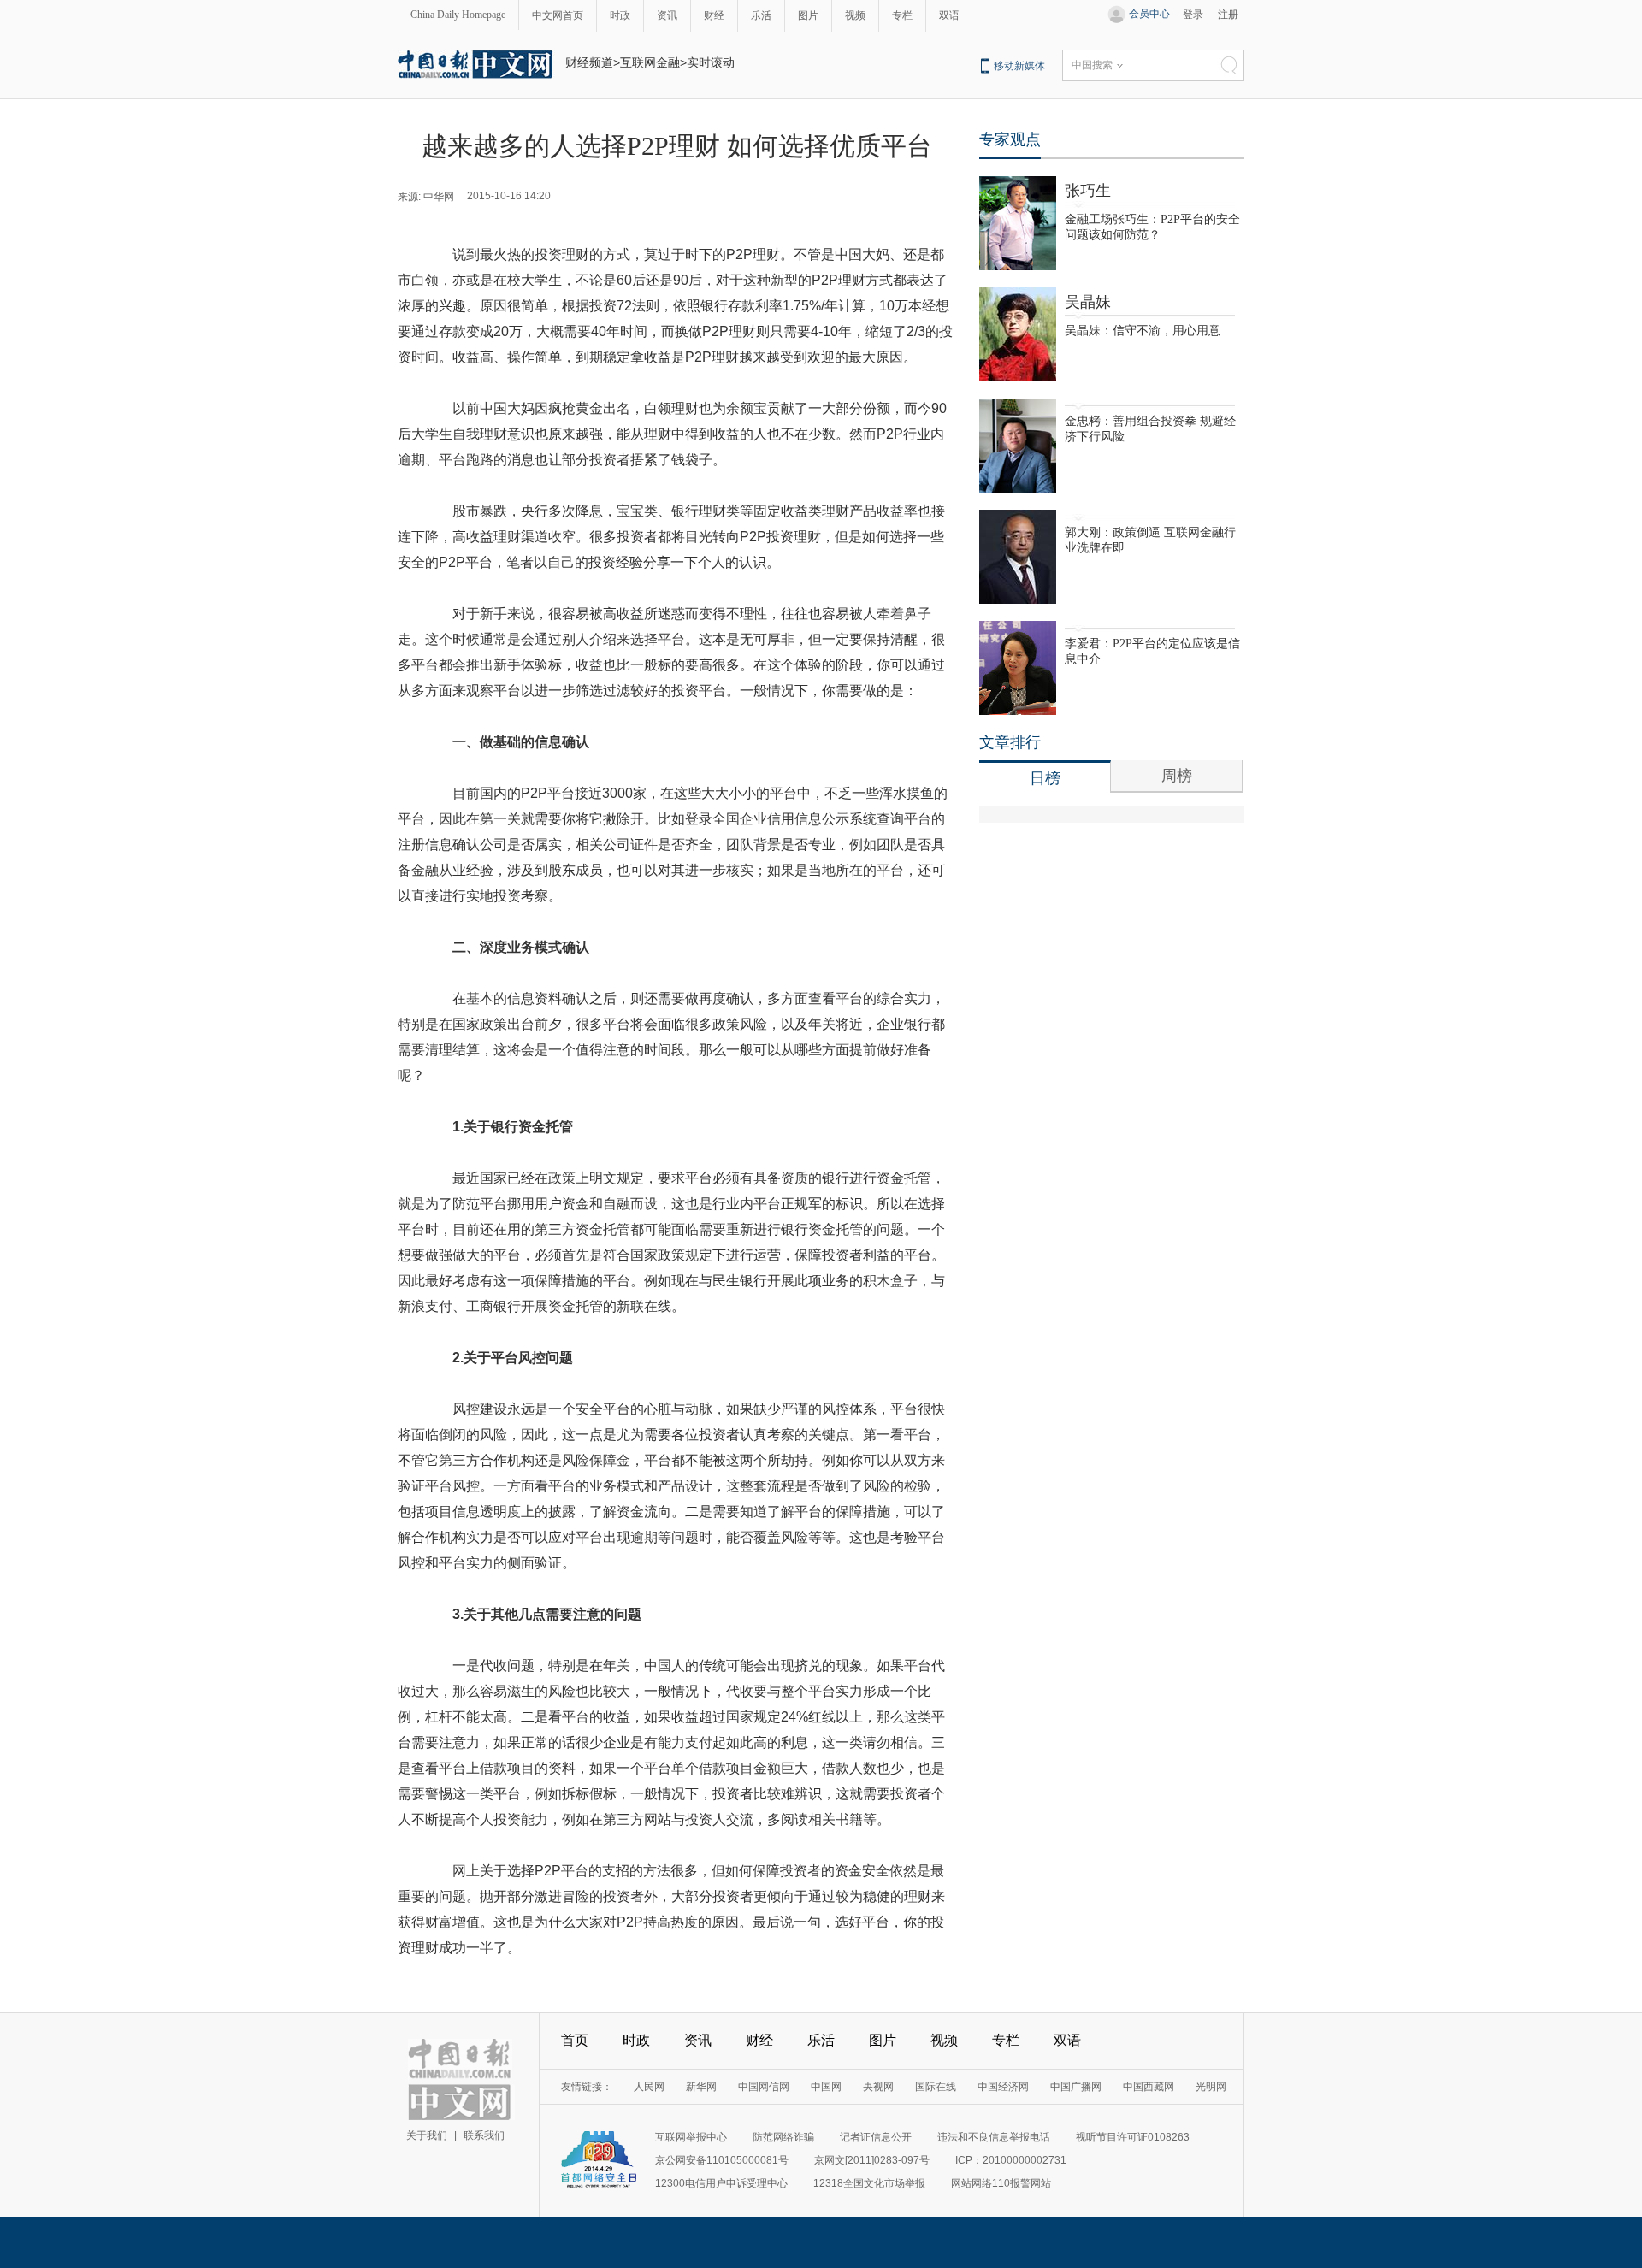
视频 (855, 15)
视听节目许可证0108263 (1133, 2137)
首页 (575, 2040)
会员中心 (1149, 14)
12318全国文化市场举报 (869, 2183)
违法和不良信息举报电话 (994, 2137)
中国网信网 (764, 2087)
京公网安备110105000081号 (722, 2160)
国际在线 (936, 2087)
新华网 (701, 2087)
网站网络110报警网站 (1001, 2183)
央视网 (878, 2087)
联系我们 (484, 2135)
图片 (808, 15)
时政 (620, 15)
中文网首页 (558, 15)
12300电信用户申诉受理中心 (721, 2183)
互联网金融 (650, 62)
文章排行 (1010, 742)
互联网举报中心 (691, 2137)
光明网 (1211, 2087)
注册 (1228, 15)
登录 (1193, 15)
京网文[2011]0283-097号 (872, 2160)
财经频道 (589, 62)
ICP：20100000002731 (1011, 2160)
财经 (714, 15)
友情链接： (587, 2087)
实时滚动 (711, 62)
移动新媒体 (1019, 66)
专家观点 (1010, 139)
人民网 (649, 2087)
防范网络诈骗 (783, 2137)
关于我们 (427, 2135)
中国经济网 (1003, 2087)
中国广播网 (1076, 2087)
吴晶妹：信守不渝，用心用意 (1143, 331)
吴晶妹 (1088, 302)
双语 (949, 15)
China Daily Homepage (458, 15)
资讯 (667, 15)
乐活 (761, 15)
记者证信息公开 (876, 2137)
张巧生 (1088, 191)
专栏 (902, 15)
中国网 (826, 2087)
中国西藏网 (1149, 2087)
